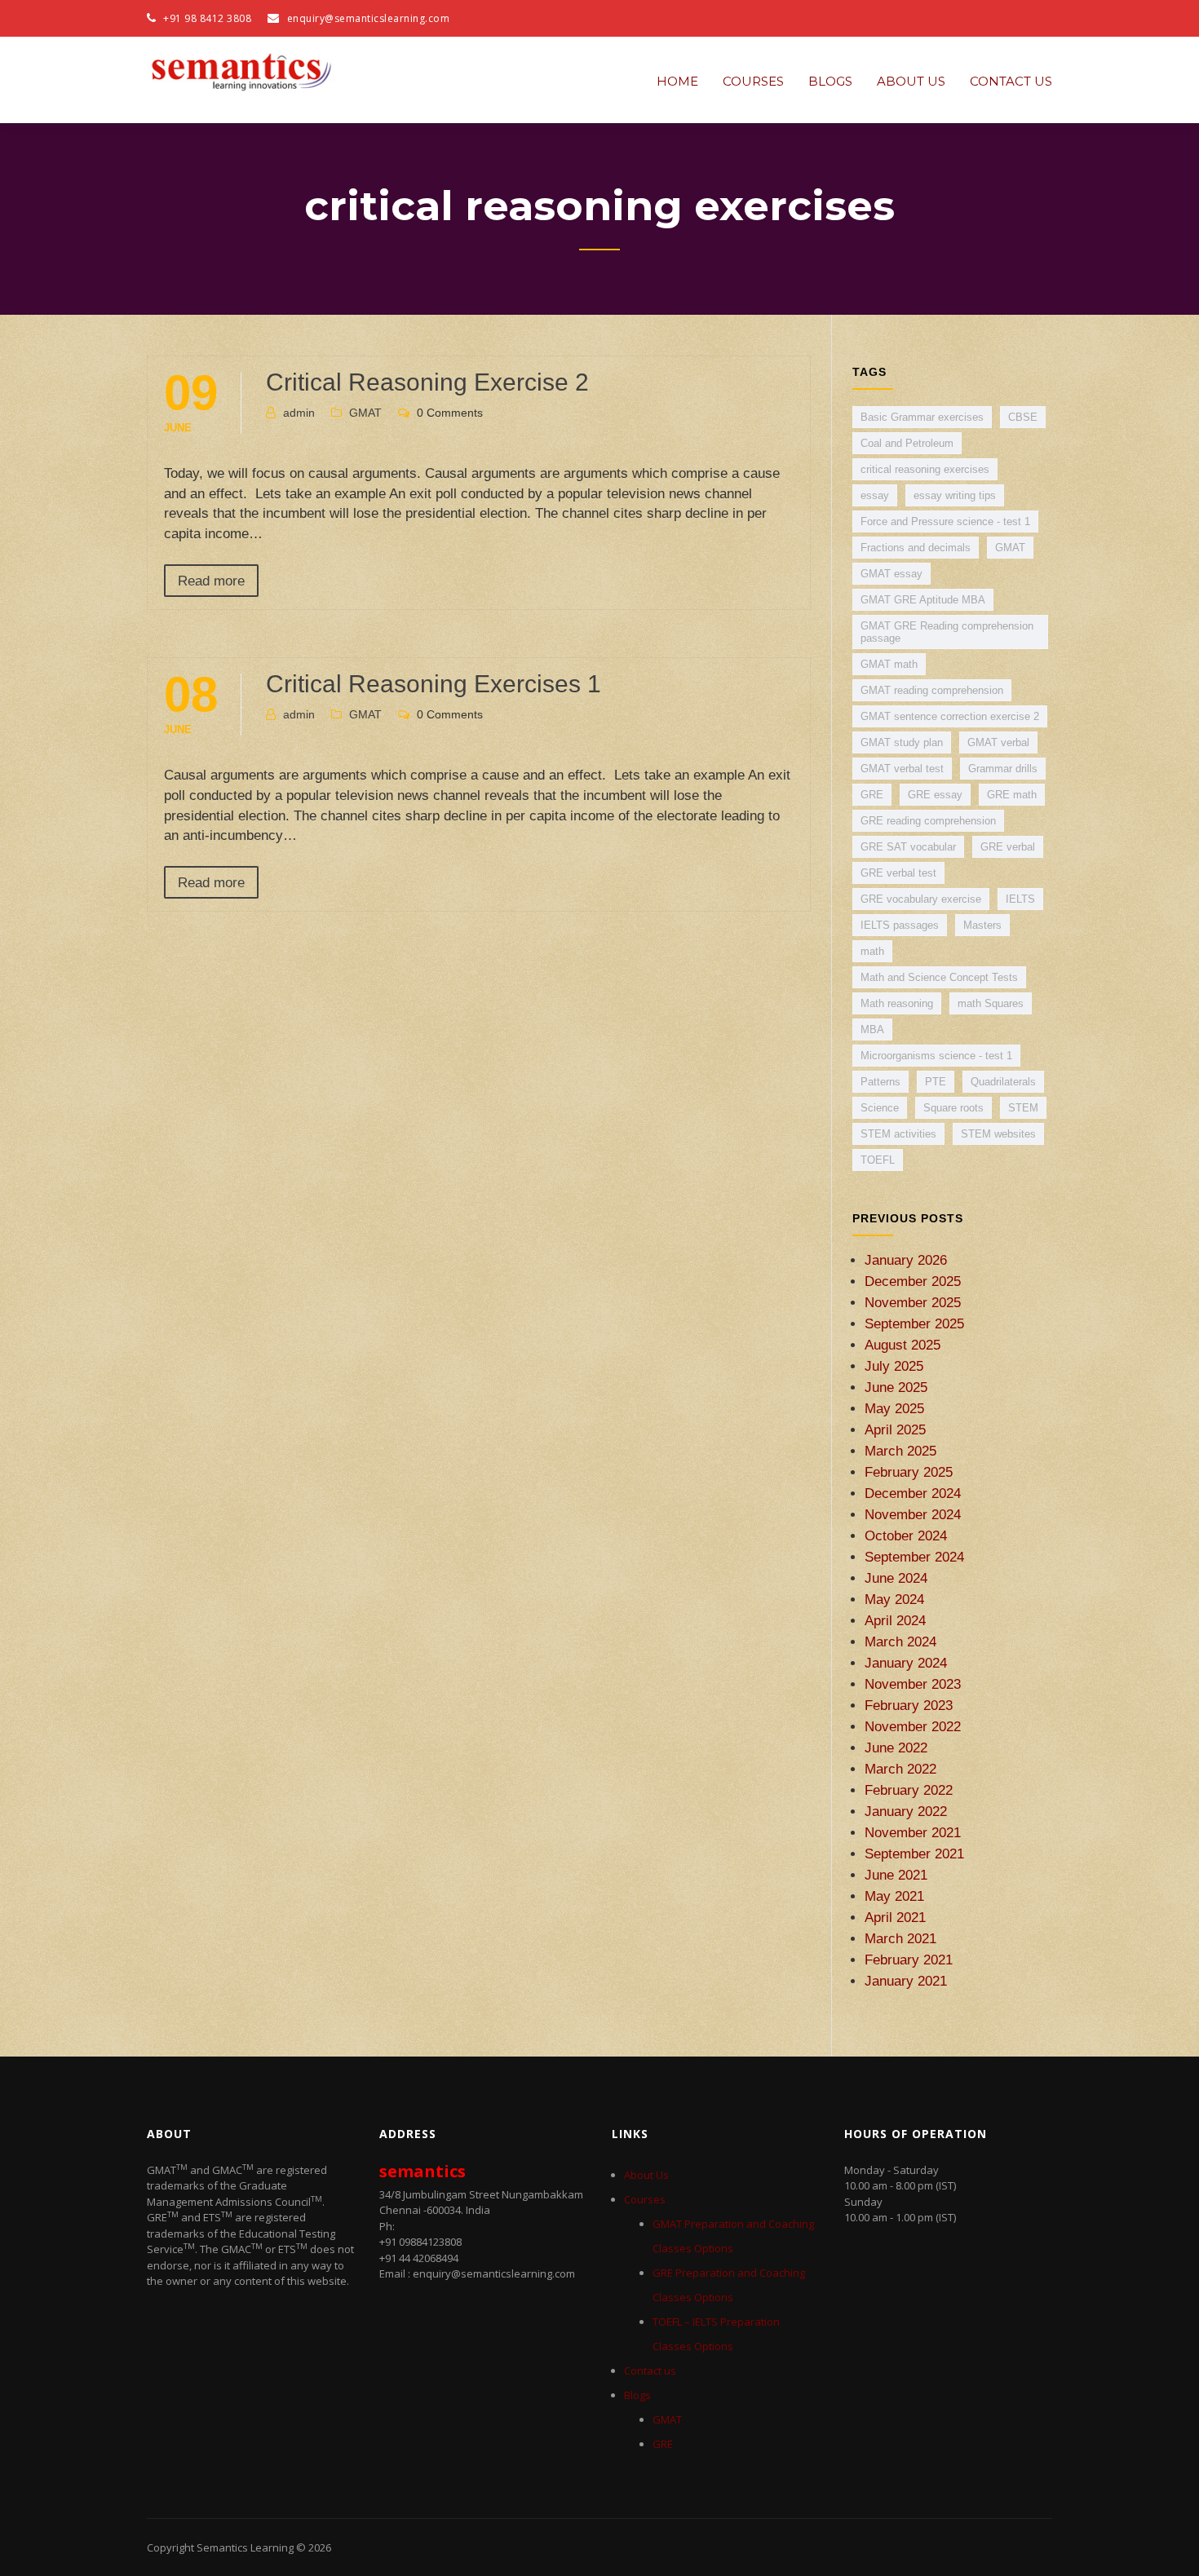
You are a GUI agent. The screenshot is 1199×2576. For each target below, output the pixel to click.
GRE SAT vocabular (908, 847)
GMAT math (889, 664)
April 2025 (895, 1429)
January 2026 (906, 1260)
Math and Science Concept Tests (939, 977)
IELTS (1020, 899)
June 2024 (896, 1578)
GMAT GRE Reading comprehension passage (947, 632)
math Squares (991, 1003)
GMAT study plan (902, 742)
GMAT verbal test (902, 769)
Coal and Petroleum (907, 443)
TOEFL (878, 1160)
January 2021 (906, 1981)
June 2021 (896, 1875)
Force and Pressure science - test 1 (945, 521)
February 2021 (909, 1960)
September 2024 (914, 1557)
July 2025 (894, 1366)
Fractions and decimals (916, 548)
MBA (872, 1030)
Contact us (1011, 81)
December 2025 (913, 1281)
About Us (911, 81)
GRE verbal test (898, 873)
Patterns (880, 1082)
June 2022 (896, 1748)
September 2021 (914, 1854)
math (872, 951)
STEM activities (898, 1134)
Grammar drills (1003, 769)
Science (880, 1108)
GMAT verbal (998, 742)
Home (677, 81)
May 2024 (894, 1599)
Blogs (830, 81)
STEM (1023, 1108)
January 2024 (906, 1663)
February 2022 (909, 1790)
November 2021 (913, 1832)
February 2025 (909, 1472)
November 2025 (913, 1302)
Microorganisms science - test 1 (936, 1056)
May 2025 (894, 1408)
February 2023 (909, 1705)
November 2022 (913, 1726)
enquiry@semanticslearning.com (369, 18)
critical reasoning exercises (925, 469)
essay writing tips (955, 495)
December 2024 (913, 1493)
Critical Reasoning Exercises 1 (434, 684)
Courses (753, 81)
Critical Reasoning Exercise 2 (427, 382)
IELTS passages (900, 925)
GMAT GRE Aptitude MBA (923, 600)
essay (875, 495)
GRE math (1012, 795)
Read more (211, 581)
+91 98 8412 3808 (206, 18)
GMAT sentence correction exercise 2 (950, 716)
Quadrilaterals (1003, 1082)
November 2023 (913, 1684)
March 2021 (900, 1938)
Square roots (953, 1108)
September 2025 (914, 1323)
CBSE (1023, 417)
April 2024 (895, 1620)
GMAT (365, 413)
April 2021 (895, 1917)
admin (299, 413)
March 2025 (900, 1451)
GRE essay (935, 795)
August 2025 (903, 1345)
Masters (982, 925)
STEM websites (998, 1134)
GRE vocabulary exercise (921, 899)
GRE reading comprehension (928, 821)
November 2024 (913, 1514)
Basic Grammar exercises (922, 417)
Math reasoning (897, 1003)
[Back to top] (1164, 2541)
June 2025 (896, 1387)
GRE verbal (1008, 847)
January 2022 (906, 1811)
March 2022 (900, 1769)
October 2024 (906, 1535)
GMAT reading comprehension (932, 690)
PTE (936, 1082)
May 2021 (894, 1896)
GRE (872, 795)
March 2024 (900, 1641)
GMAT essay (892, 574)
